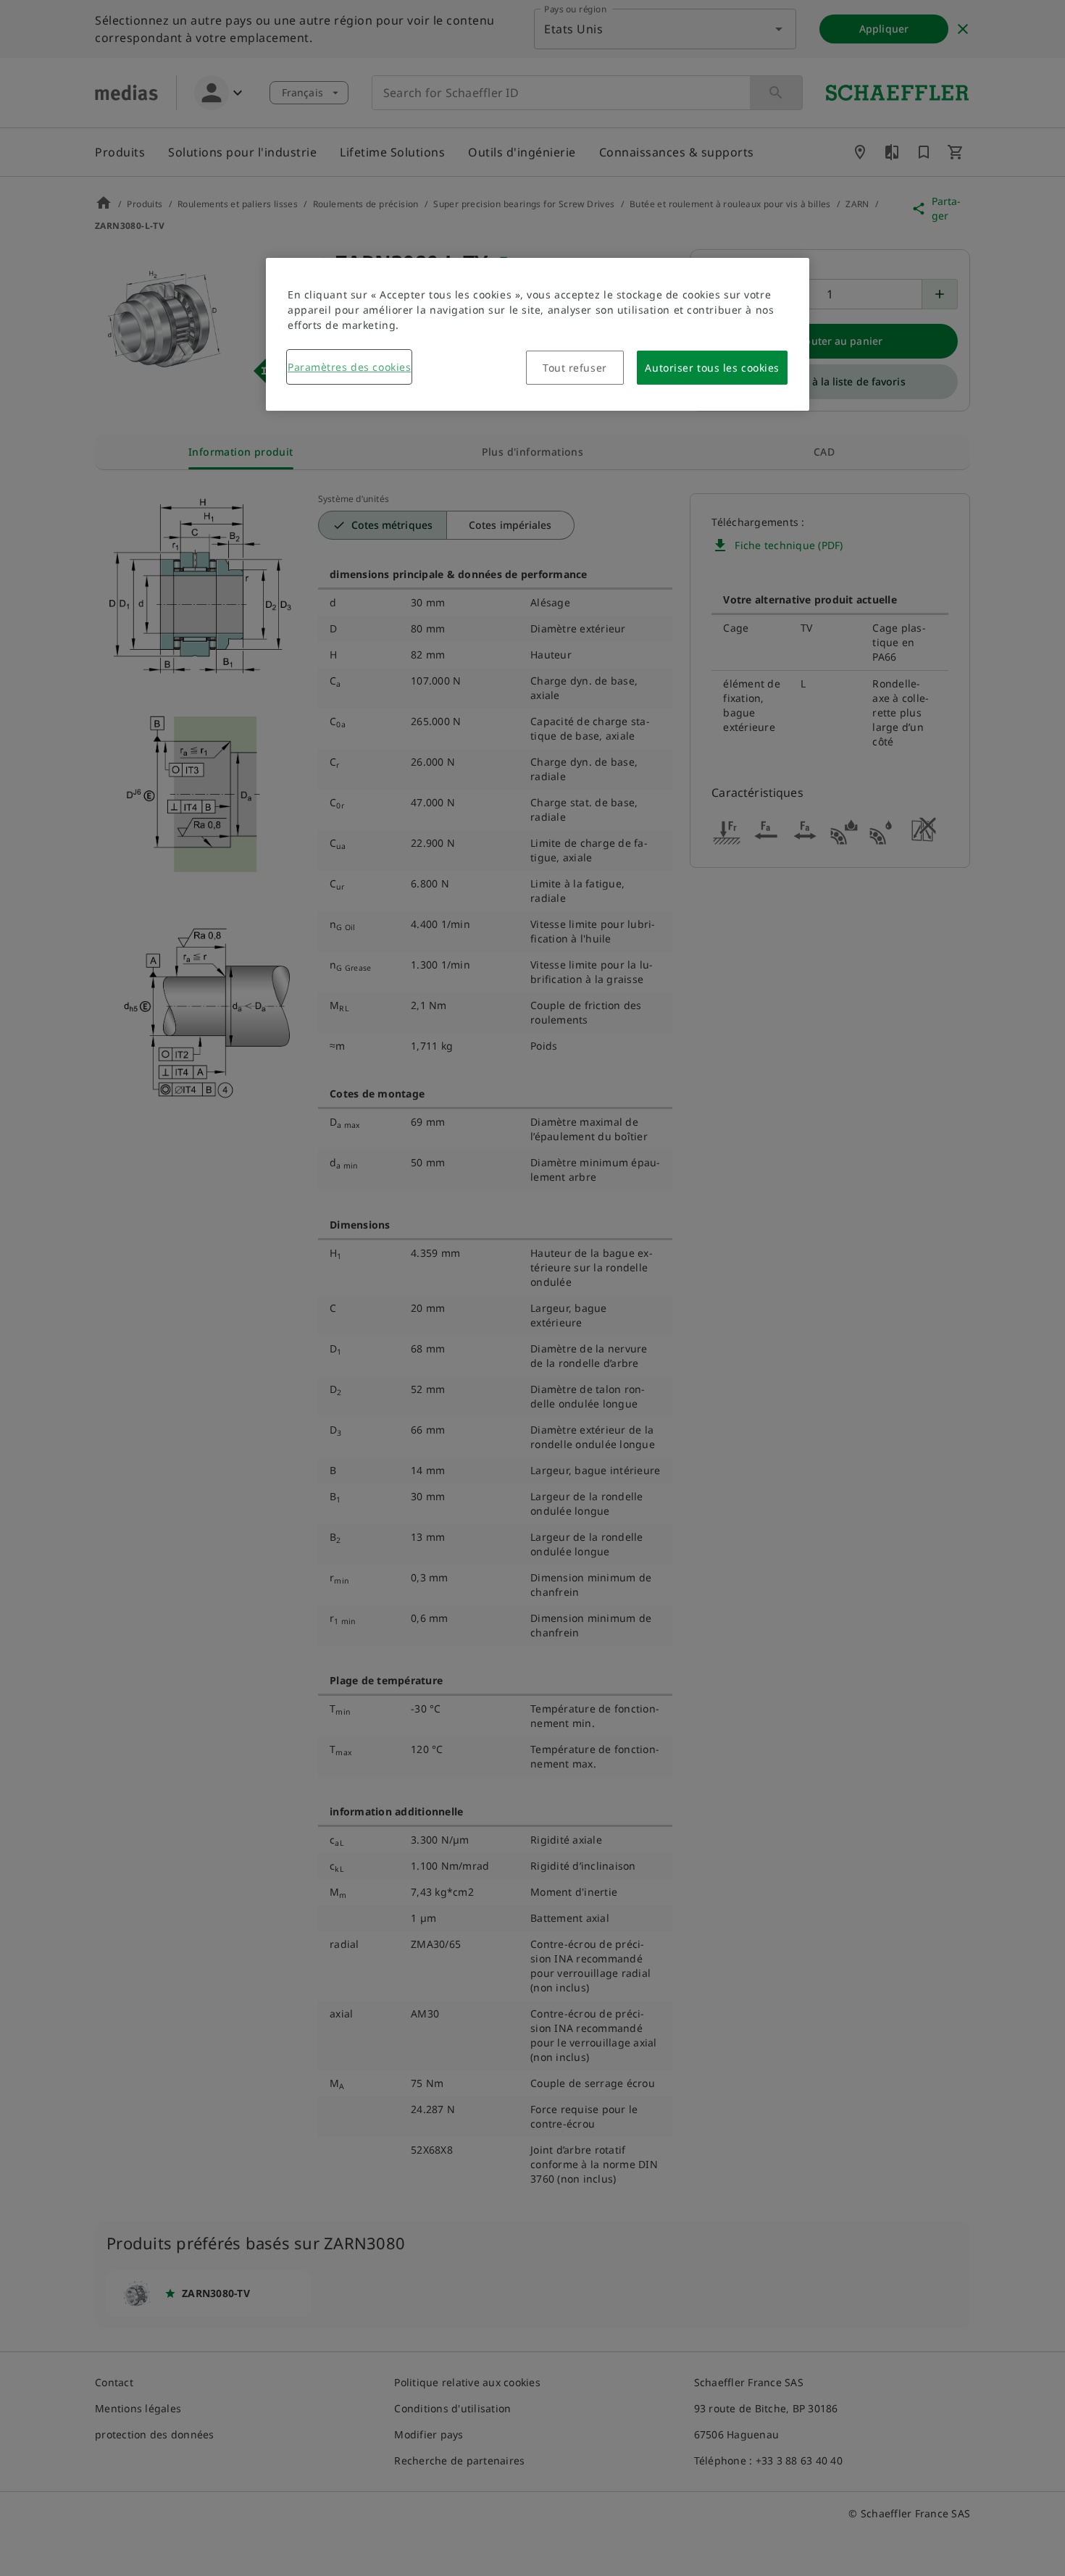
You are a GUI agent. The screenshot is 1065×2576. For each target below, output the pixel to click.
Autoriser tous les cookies (712, 368)
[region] (538, 334)
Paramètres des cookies (349, 367)
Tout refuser (575, 368)
